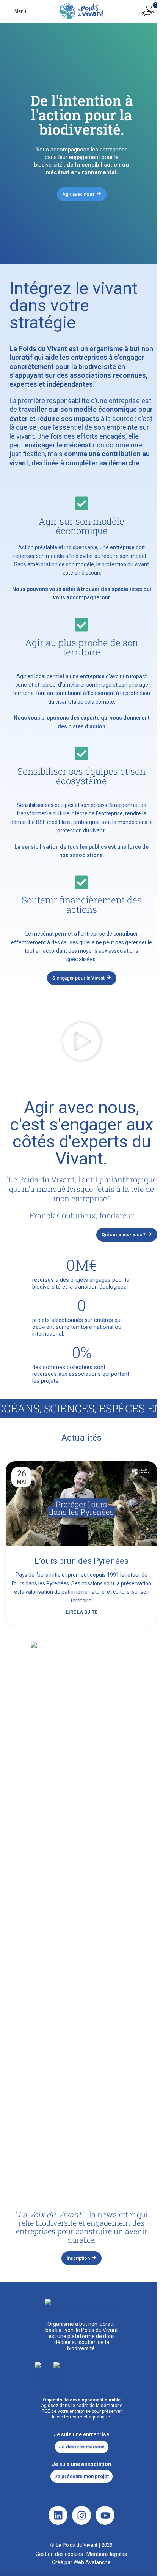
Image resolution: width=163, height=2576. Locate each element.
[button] (81, 1043)
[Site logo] (81, 11)
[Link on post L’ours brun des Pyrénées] (81, 1504)
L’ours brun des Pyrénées (81, 1561)
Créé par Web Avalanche (81, 2562)
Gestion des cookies (59, 2554)
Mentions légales (107, 2554)
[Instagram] (81, 2515)
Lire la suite (82, 1612)
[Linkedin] (58, 2515)
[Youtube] (105, 2515)
